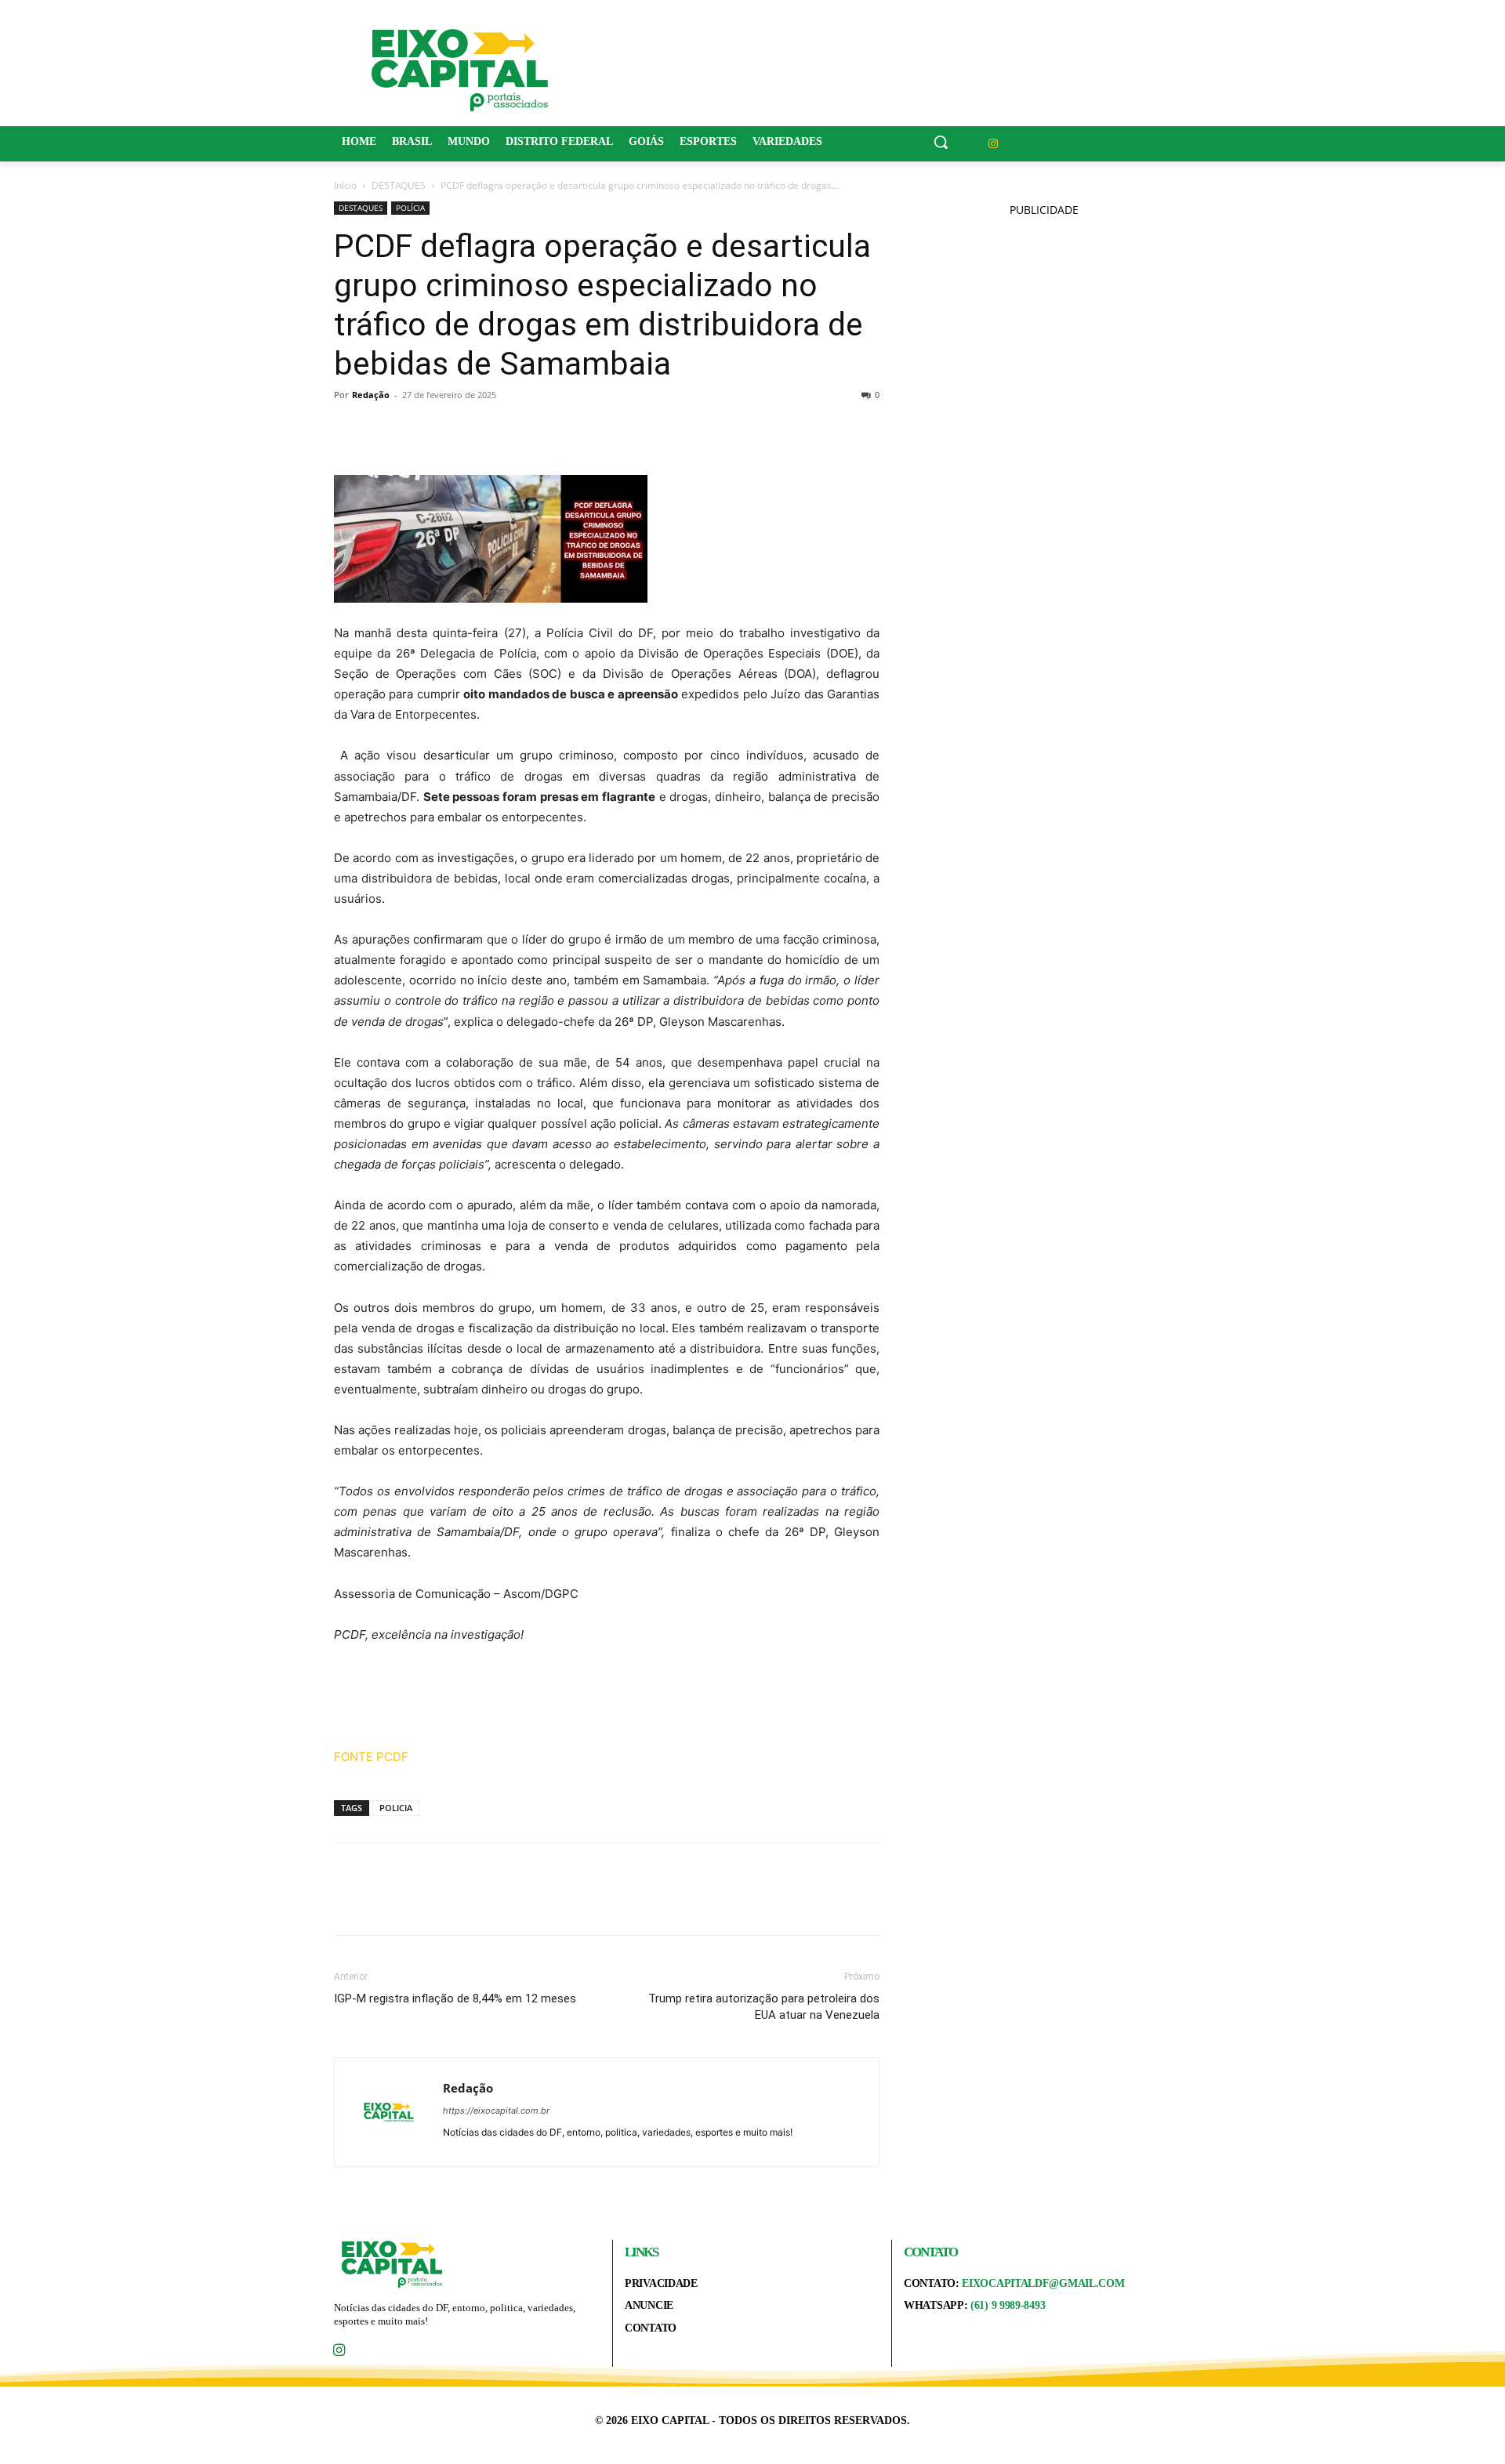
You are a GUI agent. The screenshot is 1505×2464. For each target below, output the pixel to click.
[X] (386, 430)
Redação (371, 395)
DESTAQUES (399, 185)
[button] (941, 142)
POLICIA (396, 1808)
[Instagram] (994, 144)
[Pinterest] (422, 430)
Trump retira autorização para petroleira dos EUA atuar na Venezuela (764, 2007)
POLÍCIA (410, 208)
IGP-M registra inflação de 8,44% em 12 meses (455, 1998)
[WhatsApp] (458, 430)
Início (345, 185)
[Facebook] (350, 430)
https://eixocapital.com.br (496, 2111)
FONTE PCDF (371, 1757)
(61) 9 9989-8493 (1008, 2305)
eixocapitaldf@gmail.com (1043, 2283)
